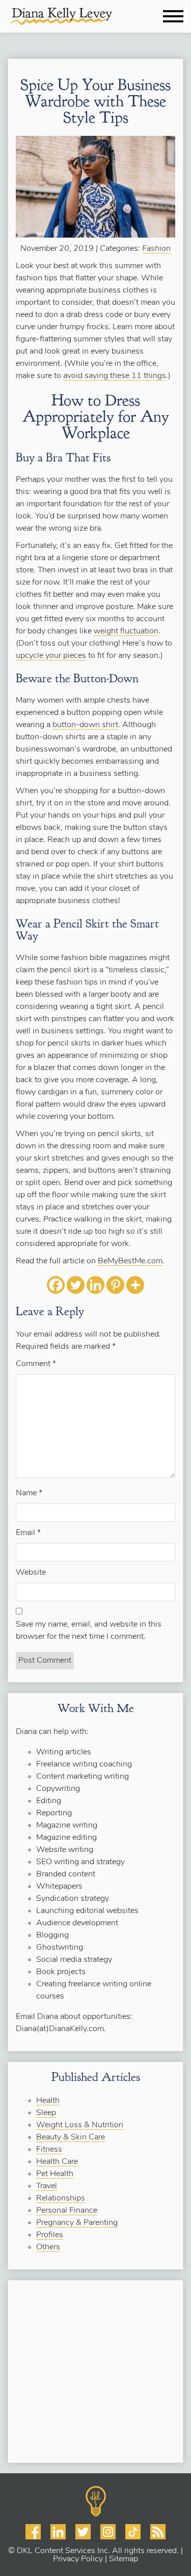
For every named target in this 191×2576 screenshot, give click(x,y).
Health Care (57, 2162)
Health (48, 2101)
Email (28, 1533)
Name (29, 1493)
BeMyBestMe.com (130, 1261)
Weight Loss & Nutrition (80, 2125)
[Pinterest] (115, 1285)
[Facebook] (56, 1285)
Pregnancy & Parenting (77, 2223)
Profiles (50, 2235)
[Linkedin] (95, 1285)
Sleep (46, 2113)
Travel (47, 2186)
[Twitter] (76, 1285)
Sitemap (124, 2559)
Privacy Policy (78, 2559)
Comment (36, 1364)
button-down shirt (85, 725)
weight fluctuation (126, 631)
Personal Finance (67, 2211)
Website (31, 1573)
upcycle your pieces (51, 656)
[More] (135, 1285)
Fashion (156, 249)
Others (48, 2247)
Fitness (49, 2150)
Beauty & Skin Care (71, 2137)
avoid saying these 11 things (115, 376)
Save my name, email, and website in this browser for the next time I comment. (89, 1631)
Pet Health (55, 2174)
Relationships (61, 2198)
